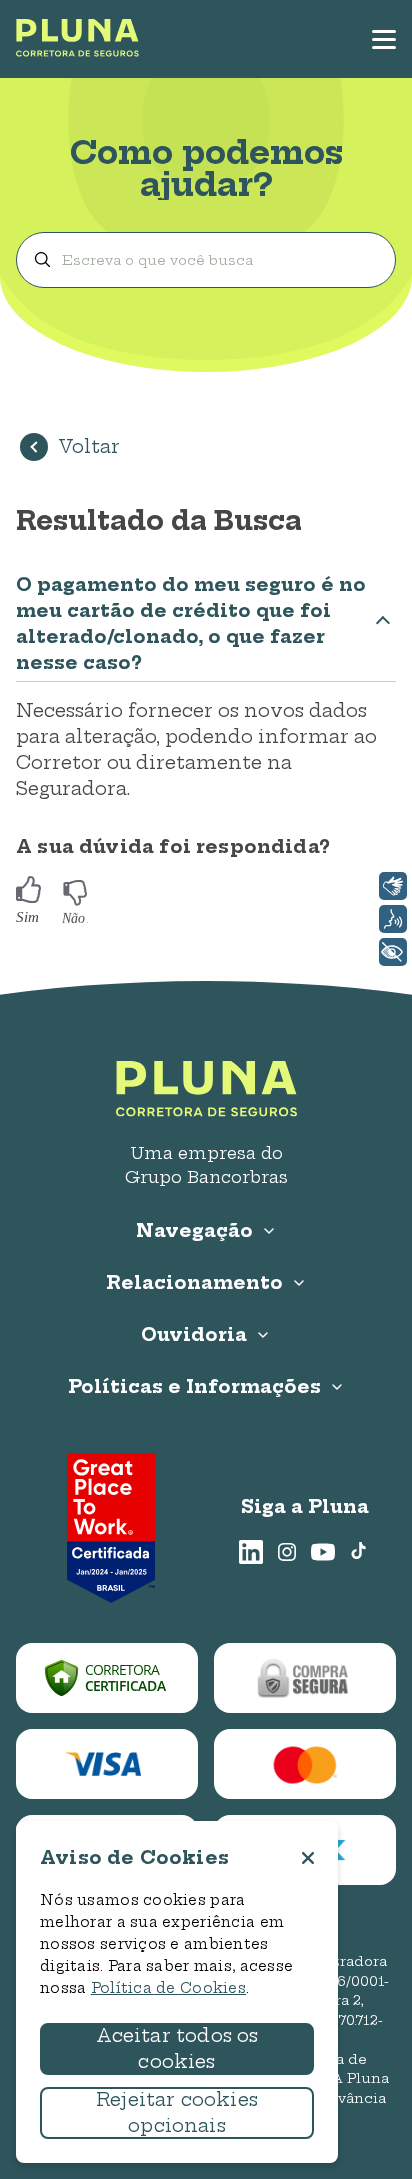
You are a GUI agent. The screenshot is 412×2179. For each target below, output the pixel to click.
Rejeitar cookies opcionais (177, 2112)
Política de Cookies (168, 1988)
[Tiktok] (359, 1552)
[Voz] (393, 919)
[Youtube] (323, 1552)
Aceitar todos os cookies (177, 2048)
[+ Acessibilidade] (393, 952)
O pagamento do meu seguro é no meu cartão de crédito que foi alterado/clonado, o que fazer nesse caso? (191, 623)
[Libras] (393, 886)
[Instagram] (287, 1552)
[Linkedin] (251, 1552)
